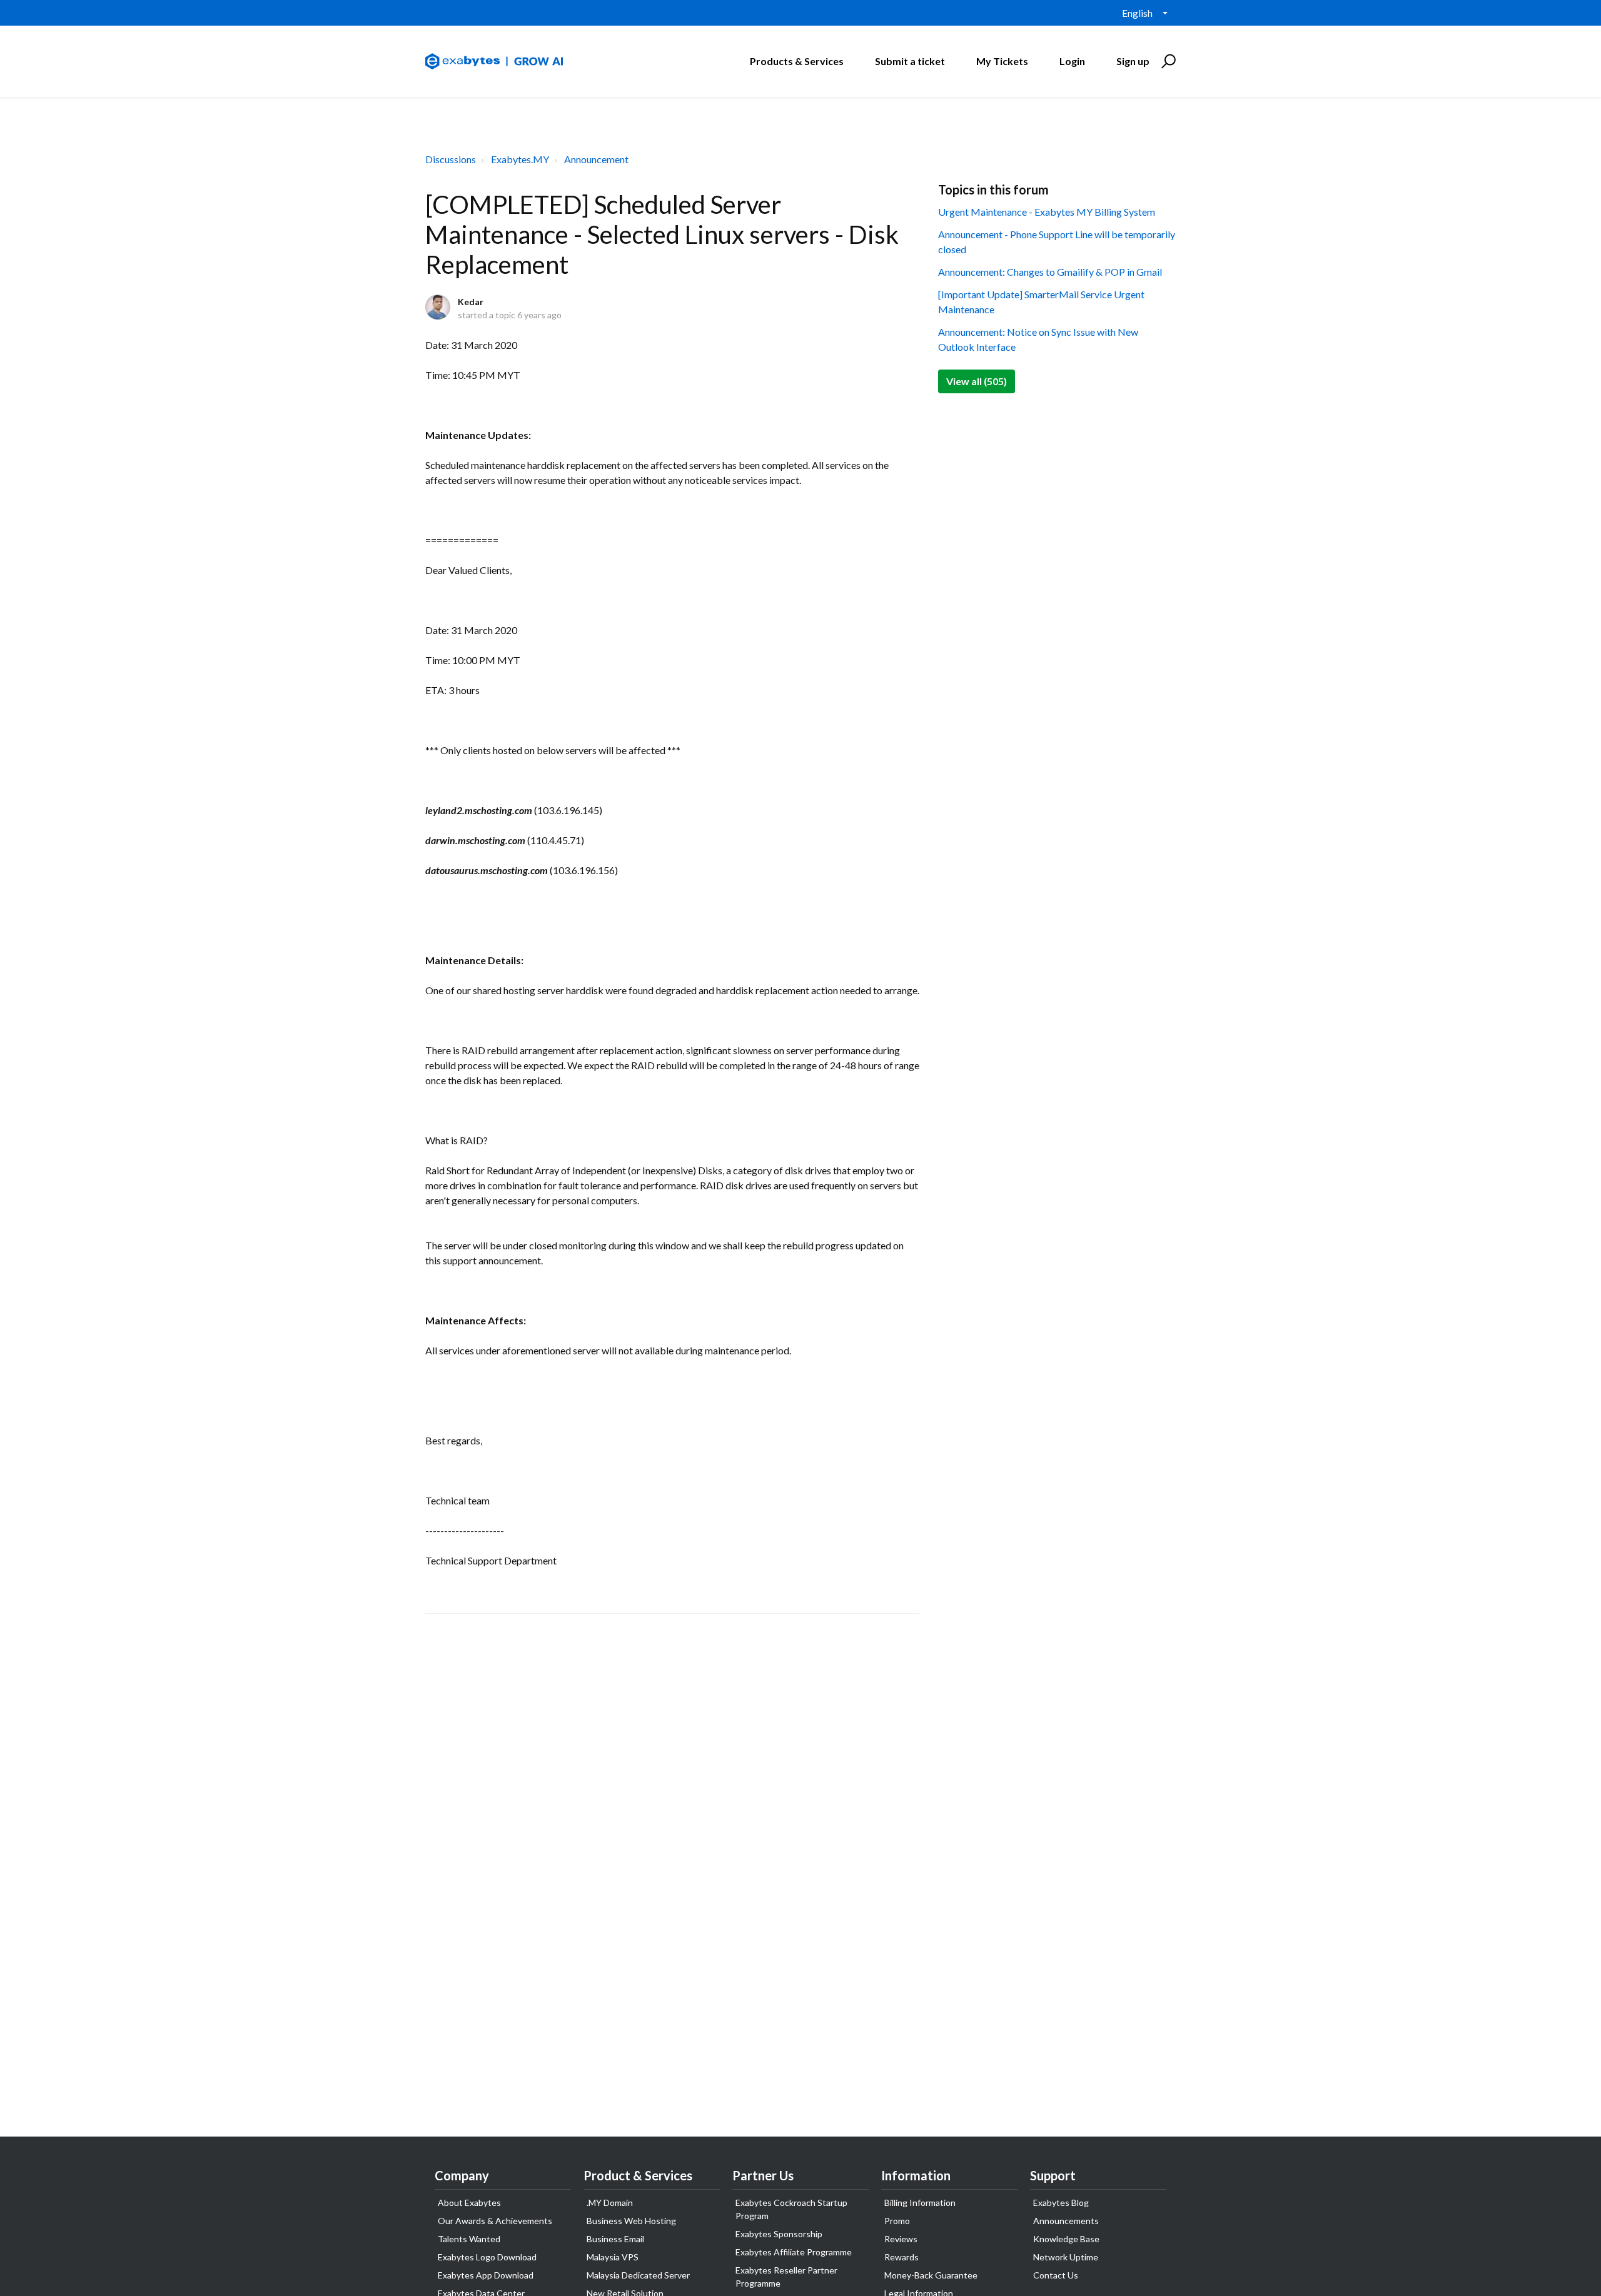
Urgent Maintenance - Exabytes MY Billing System (1047, 212)
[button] (1167, 61)
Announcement (596, 159)
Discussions (451, 159)
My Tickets (1002, 61)
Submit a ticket (910, 61)
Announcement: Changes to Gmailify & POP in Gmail (1050, 272)
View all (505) (977, 381)
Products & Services (797, 61)
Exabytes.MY (520, 159)
